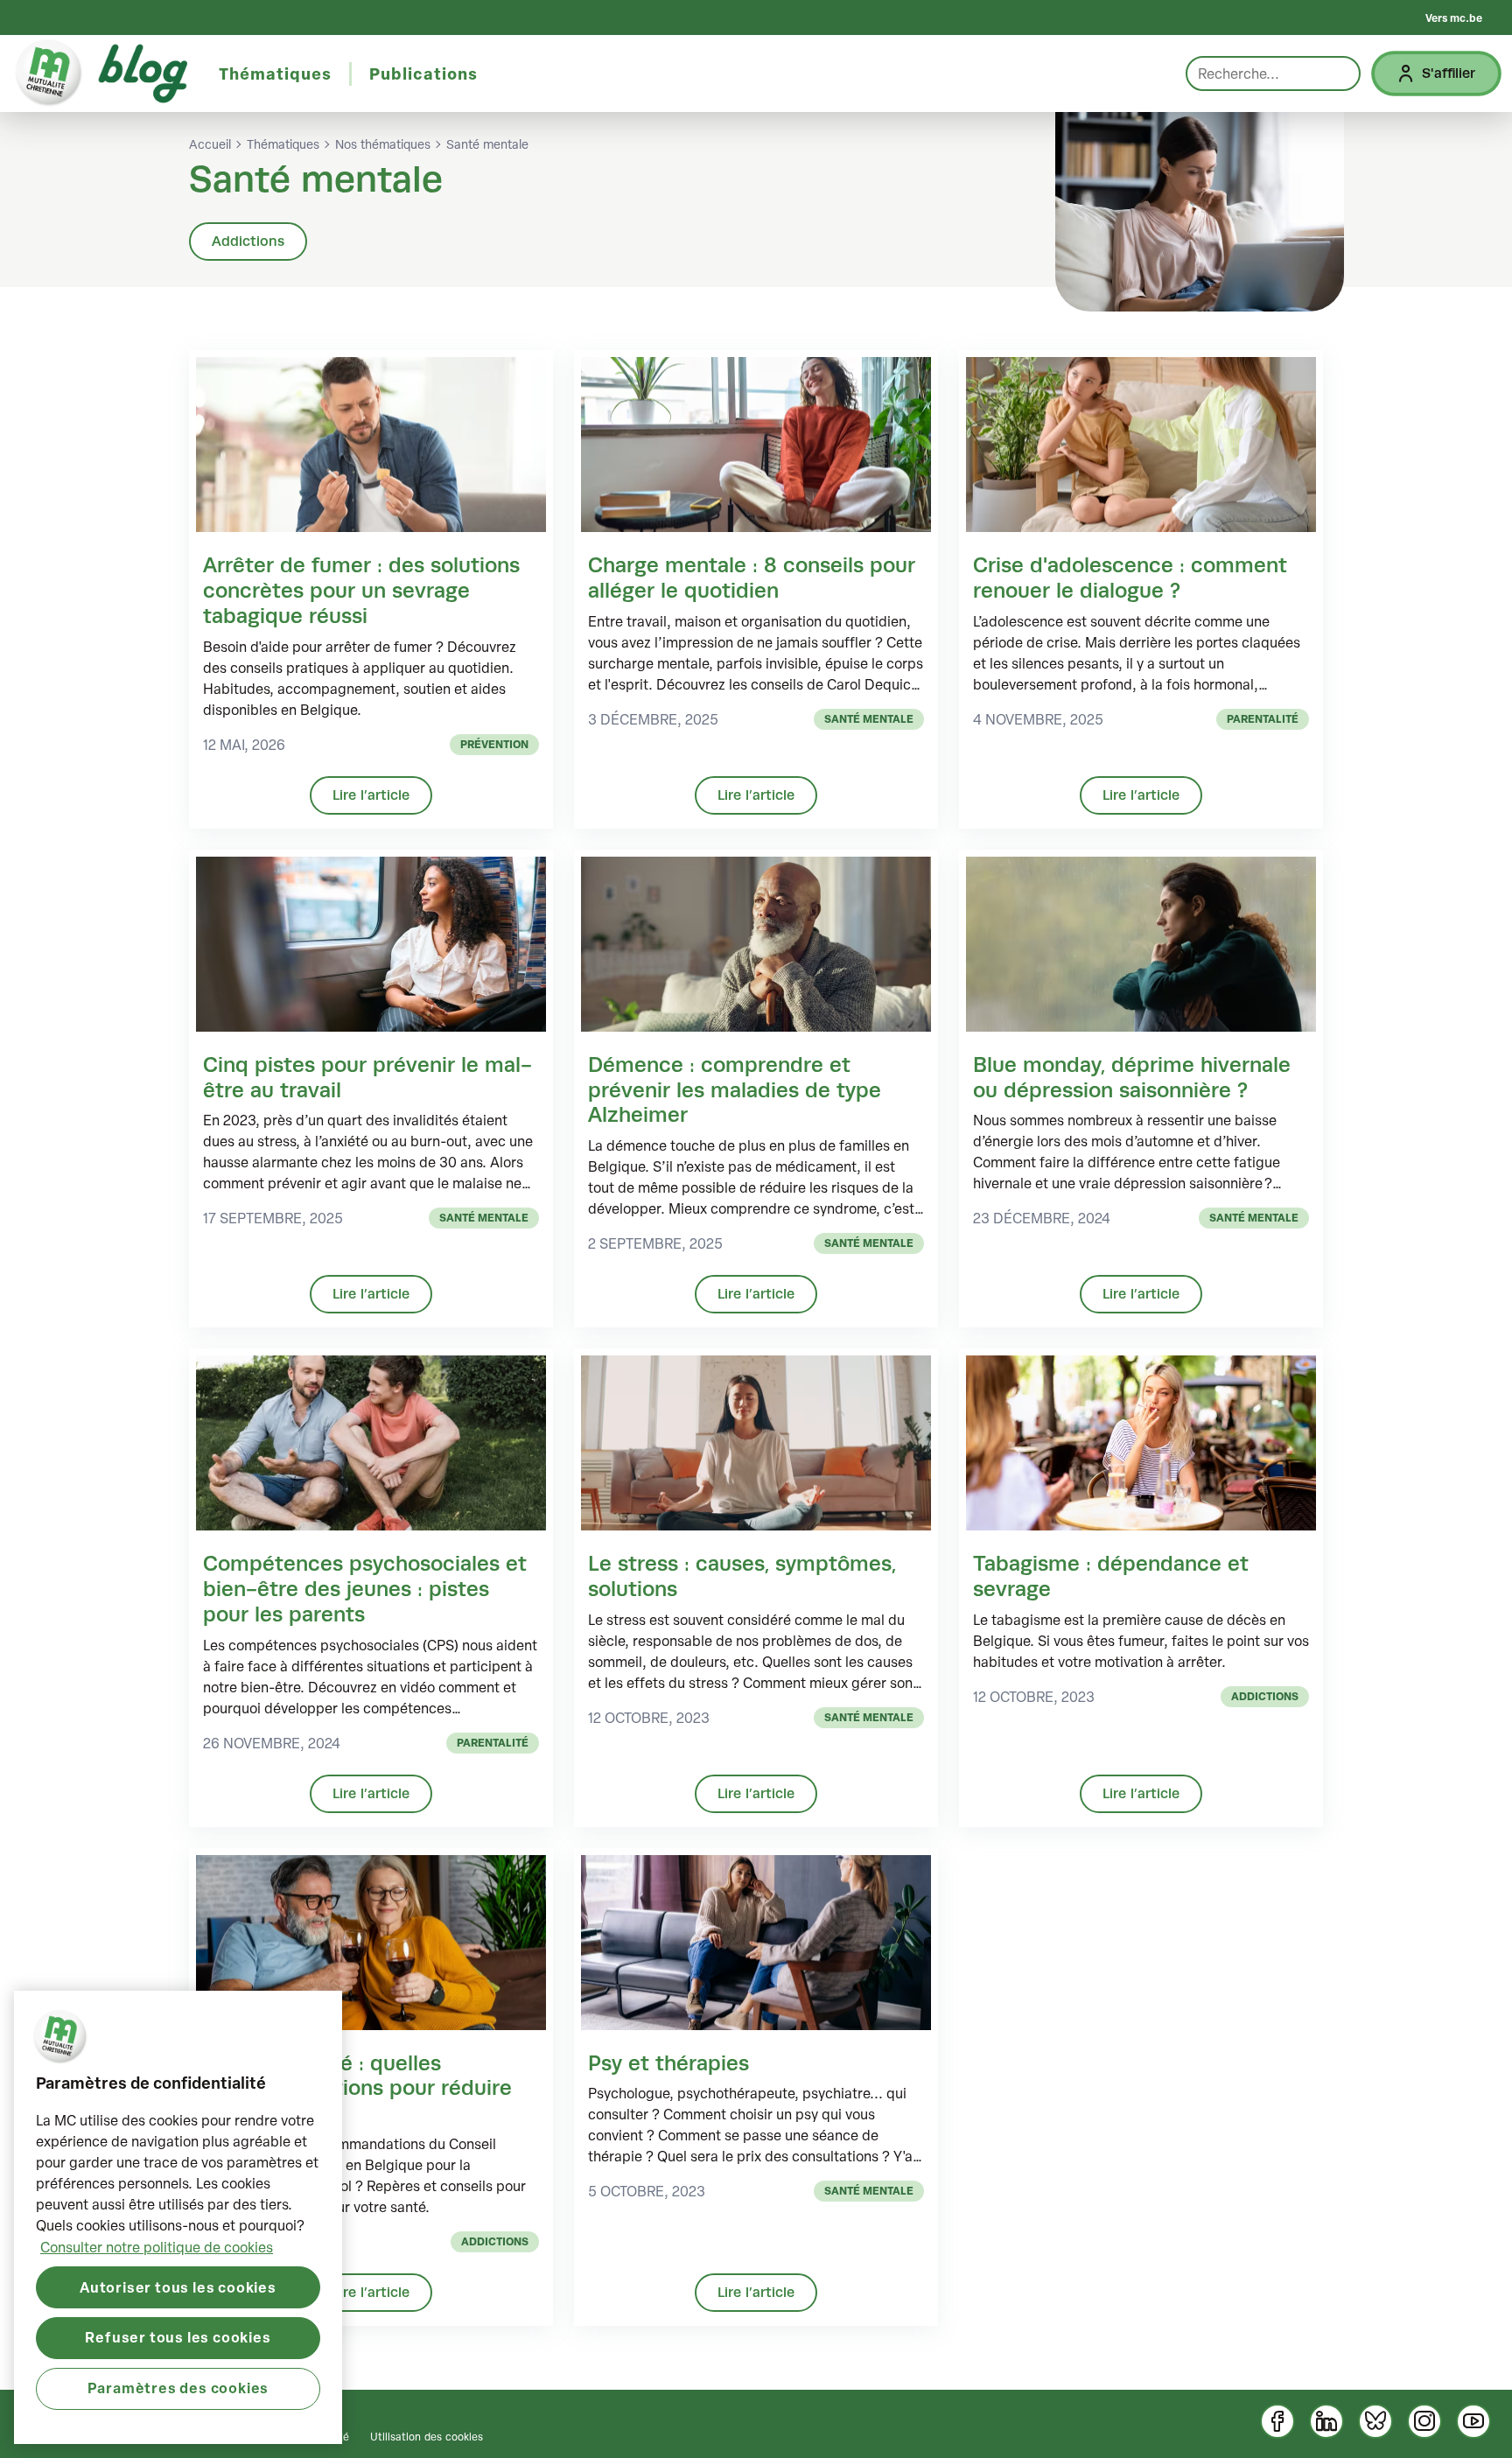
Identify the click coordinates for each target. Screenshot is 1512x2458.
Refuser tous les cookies (178, 2337)
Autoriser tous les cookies (178, 2286)
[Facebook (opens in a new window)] (1277, 2421)
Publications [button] (423, 74)
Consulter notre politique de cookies (157, 2246)
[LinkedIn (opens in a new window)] (1326, 2421)
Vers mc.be (1454, 18)
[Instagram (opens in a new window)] (1424, 2421)
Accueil (210, 144)
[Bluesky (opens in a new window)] (1375, 2421)
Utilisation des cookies (427, 2436)
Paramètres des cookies (178, 2388)
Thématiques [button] (275, 74)
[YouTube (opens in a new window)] (1473, 2421)
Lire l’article (371, 795)
